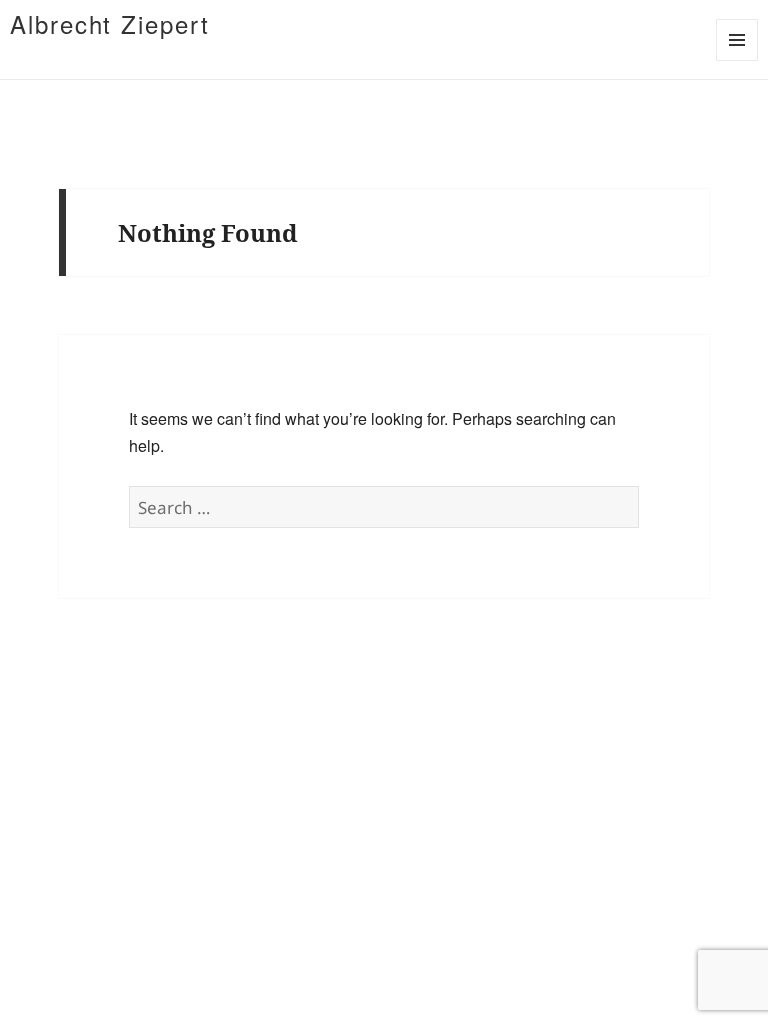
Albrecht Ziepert (110, 23)
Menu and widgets (737, 60)
